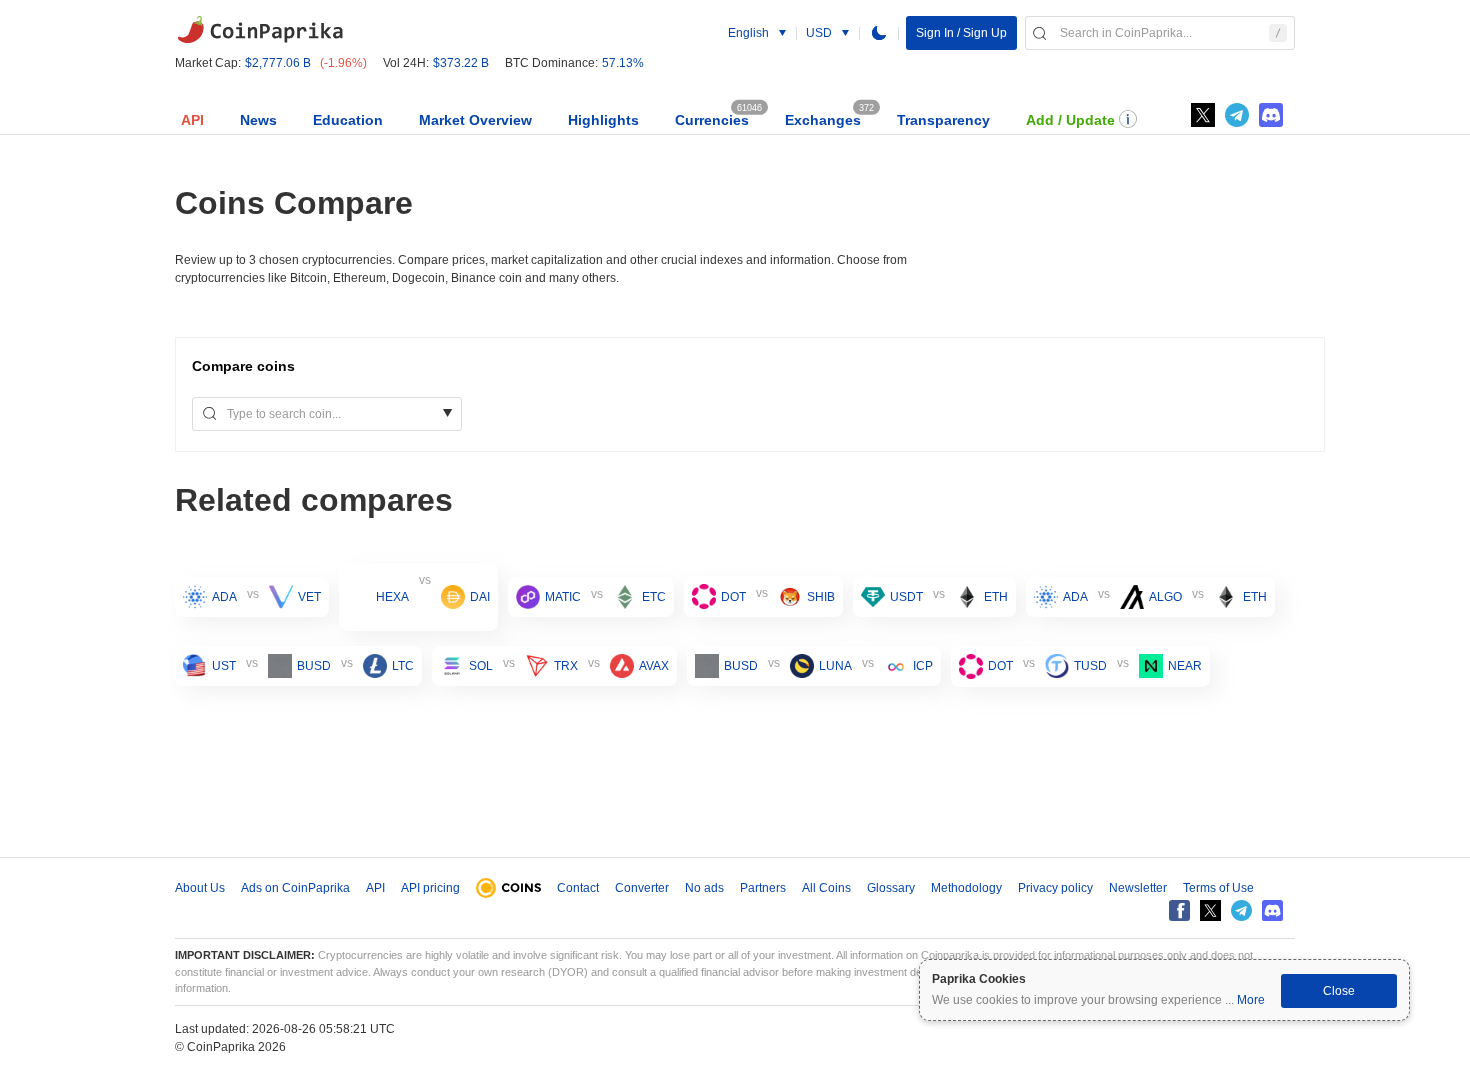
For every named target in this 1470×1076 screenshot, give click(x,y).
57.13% (623, 63)
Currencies (712, 120)
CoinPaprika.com (260, 30)
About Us (200, 888)
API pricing (430, 888)
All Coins (826, 888)
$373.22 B (461, 63)
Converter (642, 888)
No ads (704, 888)
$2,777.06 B (278, 63)
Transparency (943, 120)
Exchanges (823, 120)
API (192, 120)
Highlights (603, 120)
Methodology (966, 888)
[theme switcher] (879, 33)
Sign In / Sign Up (961, 33)
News (258, 120)
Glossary (891, 888)
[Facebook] (1179, 910)
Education (348, 120)
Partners (763, 888)
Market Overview (475, 120)
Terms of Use (1218, 888)
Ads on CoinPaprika (295, 888)
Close (1339, 991)
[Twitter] (1203, 115)
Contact (578, 888)
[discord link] (1271, 115)
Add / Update (1070, 120)
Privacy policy (1055, 888)
